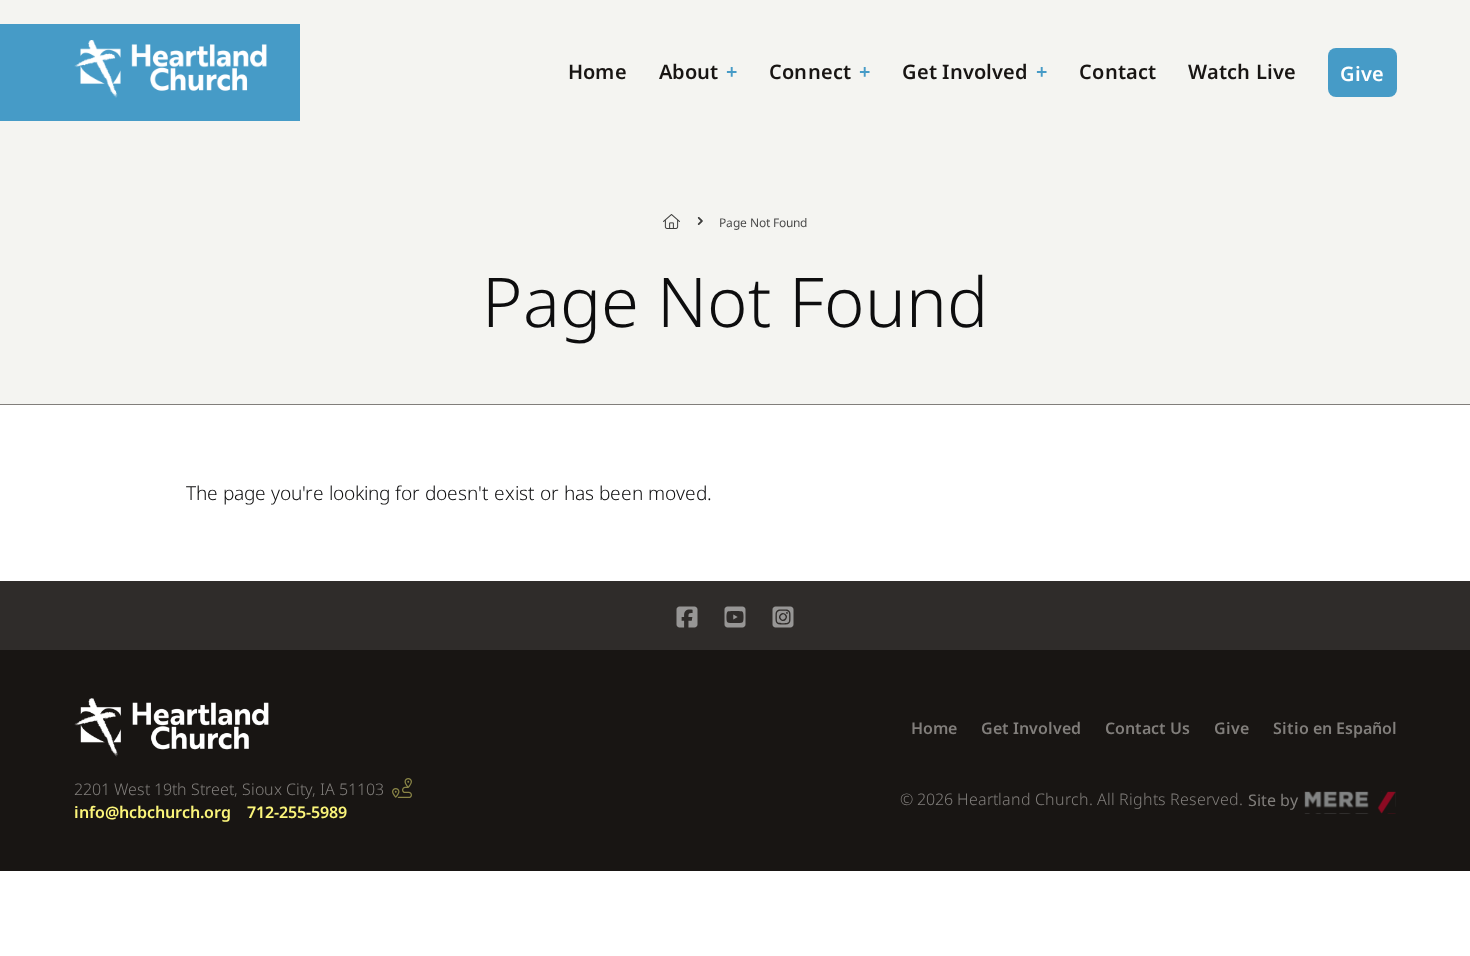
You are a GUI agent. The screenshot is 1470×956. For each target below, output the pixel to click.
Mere (1324, 795)
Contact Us (1147, 728)
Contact (1117, 71)
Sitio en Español (1335, 728)
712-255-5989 (297, 812)
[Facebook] (687, 619)
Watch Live (1242, 71)
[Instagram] (783, 619)
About (689, 71)
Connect (810, 71)
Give (1362, 73)
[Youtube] (735, 619)
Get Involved (965, 71)
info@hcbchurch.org (152, 812)
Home (597, 71)
